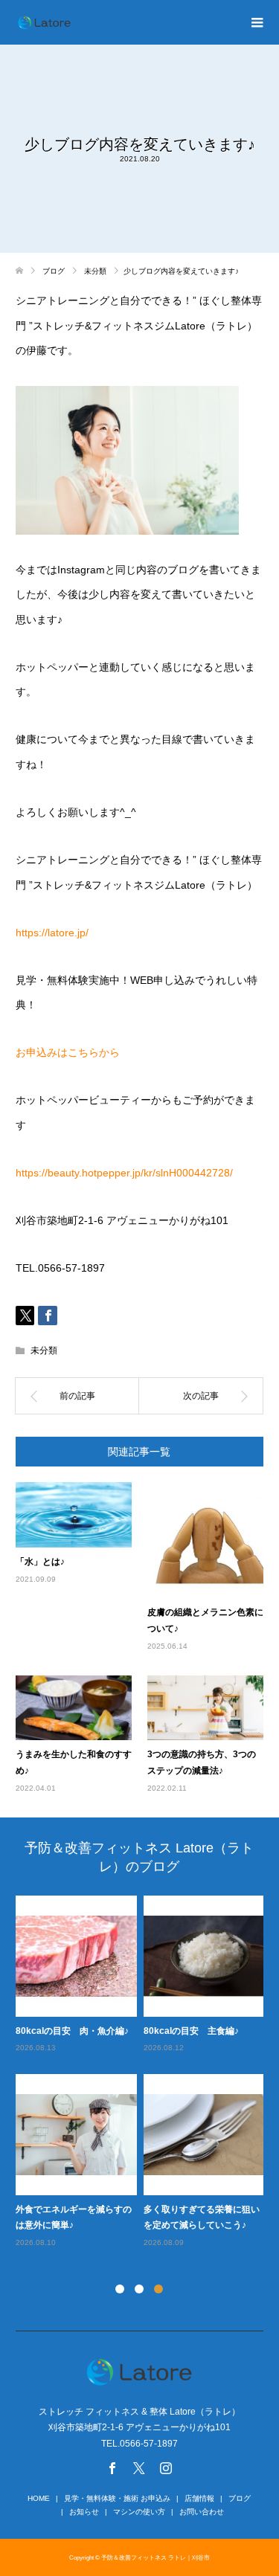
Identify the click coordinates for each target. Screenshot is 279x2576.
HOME (39, 2498)
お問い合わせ (202, 2512)
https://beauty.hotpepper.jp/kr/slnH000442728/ (124, 1173)
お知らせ (84, 2512)
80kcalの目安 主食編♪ (191, 2031)
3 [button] (158, 2289)
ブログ (240, 2498)
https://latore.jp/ (52, 933)
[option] (143, 2073)
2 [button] (139, 2289)
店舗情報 (199, 2498)
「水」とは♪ (40, 1562)
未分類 (44, 1350)
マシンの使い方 (139, 2512)
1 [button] (120, 2289)
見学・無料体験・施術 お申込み (117, 2498)
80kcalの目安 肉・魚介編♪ (72, 2031)
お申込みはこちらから (68, 1052)
